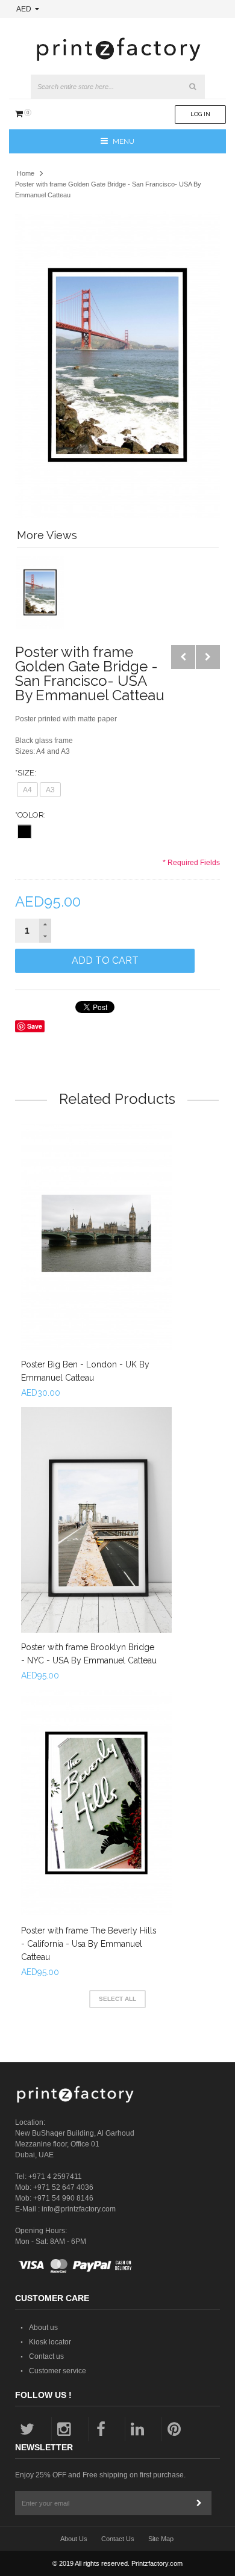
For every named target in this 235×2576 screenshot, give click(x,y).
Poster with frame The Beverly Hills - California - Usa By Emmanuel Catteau (89, 1944)
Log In (200, 114)
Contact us (46, 2356)
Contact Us (118, 2539)
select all (117, 1999)
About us (43, 2328)
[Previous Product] (183, 657)
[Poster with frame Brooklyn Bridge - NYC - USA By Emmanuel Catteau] (96, 1520)
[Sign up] (199, 2503)
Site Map (161, 2539)
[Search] (193, 87)
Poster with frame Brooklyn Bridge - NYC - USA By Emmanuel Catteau (89, 1654)
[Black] (24, 832)
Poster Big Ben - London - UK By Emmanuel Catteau (85, 1371)
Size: (26, 773)
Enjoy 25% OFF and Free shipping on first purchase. (100, 2475)
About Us (74, 2539)
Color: (30, 815)
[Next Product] (208, 657)
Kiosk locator (50, 2342)
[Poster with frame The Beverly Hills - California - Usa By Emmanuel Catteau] (96, 1803)
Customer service (58, 2371)
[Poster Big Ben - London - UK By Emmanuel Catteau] (96, 1237)
